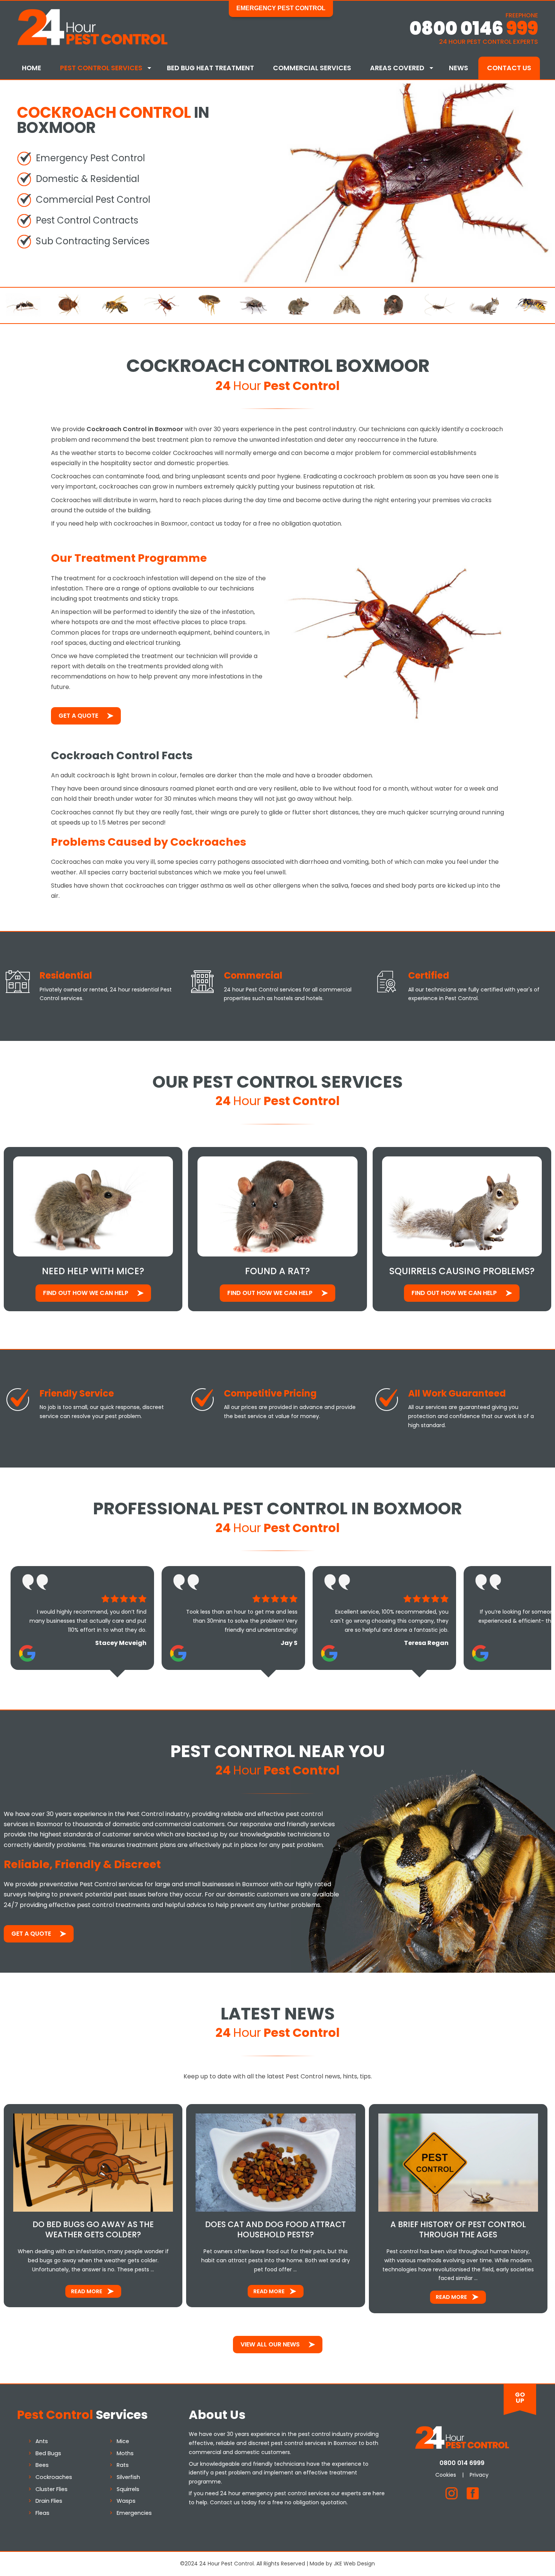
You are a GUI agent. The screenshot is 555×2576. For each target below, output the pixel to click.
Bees (42, 2465)
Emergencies (134, 2513)
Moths (125, 2453)
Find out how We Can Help (86, 1293)
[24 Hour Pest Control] (92, 44)
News (459, 68)
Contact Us (509, 68)
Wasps (126, 2501)
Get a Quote (78, 716)
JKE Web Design (354, 2564)
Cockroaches (54, 2477)
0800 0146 (474, 29)
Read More (87, 2291)
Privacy (479, 2475)
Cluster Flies (52, 2489)
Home (32, 68)
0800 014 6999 (462, 2463)
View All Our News (270, 2344)
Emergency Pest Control (281, 8)
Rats (123, 2465)
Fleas (42, 2513)
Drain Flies (49, 2501)
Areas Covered (397, 68)
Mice (123, 2441)
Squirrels (128, 2489)
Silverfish (128, 2477)
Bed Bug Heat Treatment (210, 68)
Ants (42, 2441)
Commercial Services (312, 68)
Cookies (446, 2475)
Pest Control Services (101, 68)
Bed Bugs (48, 2453)
